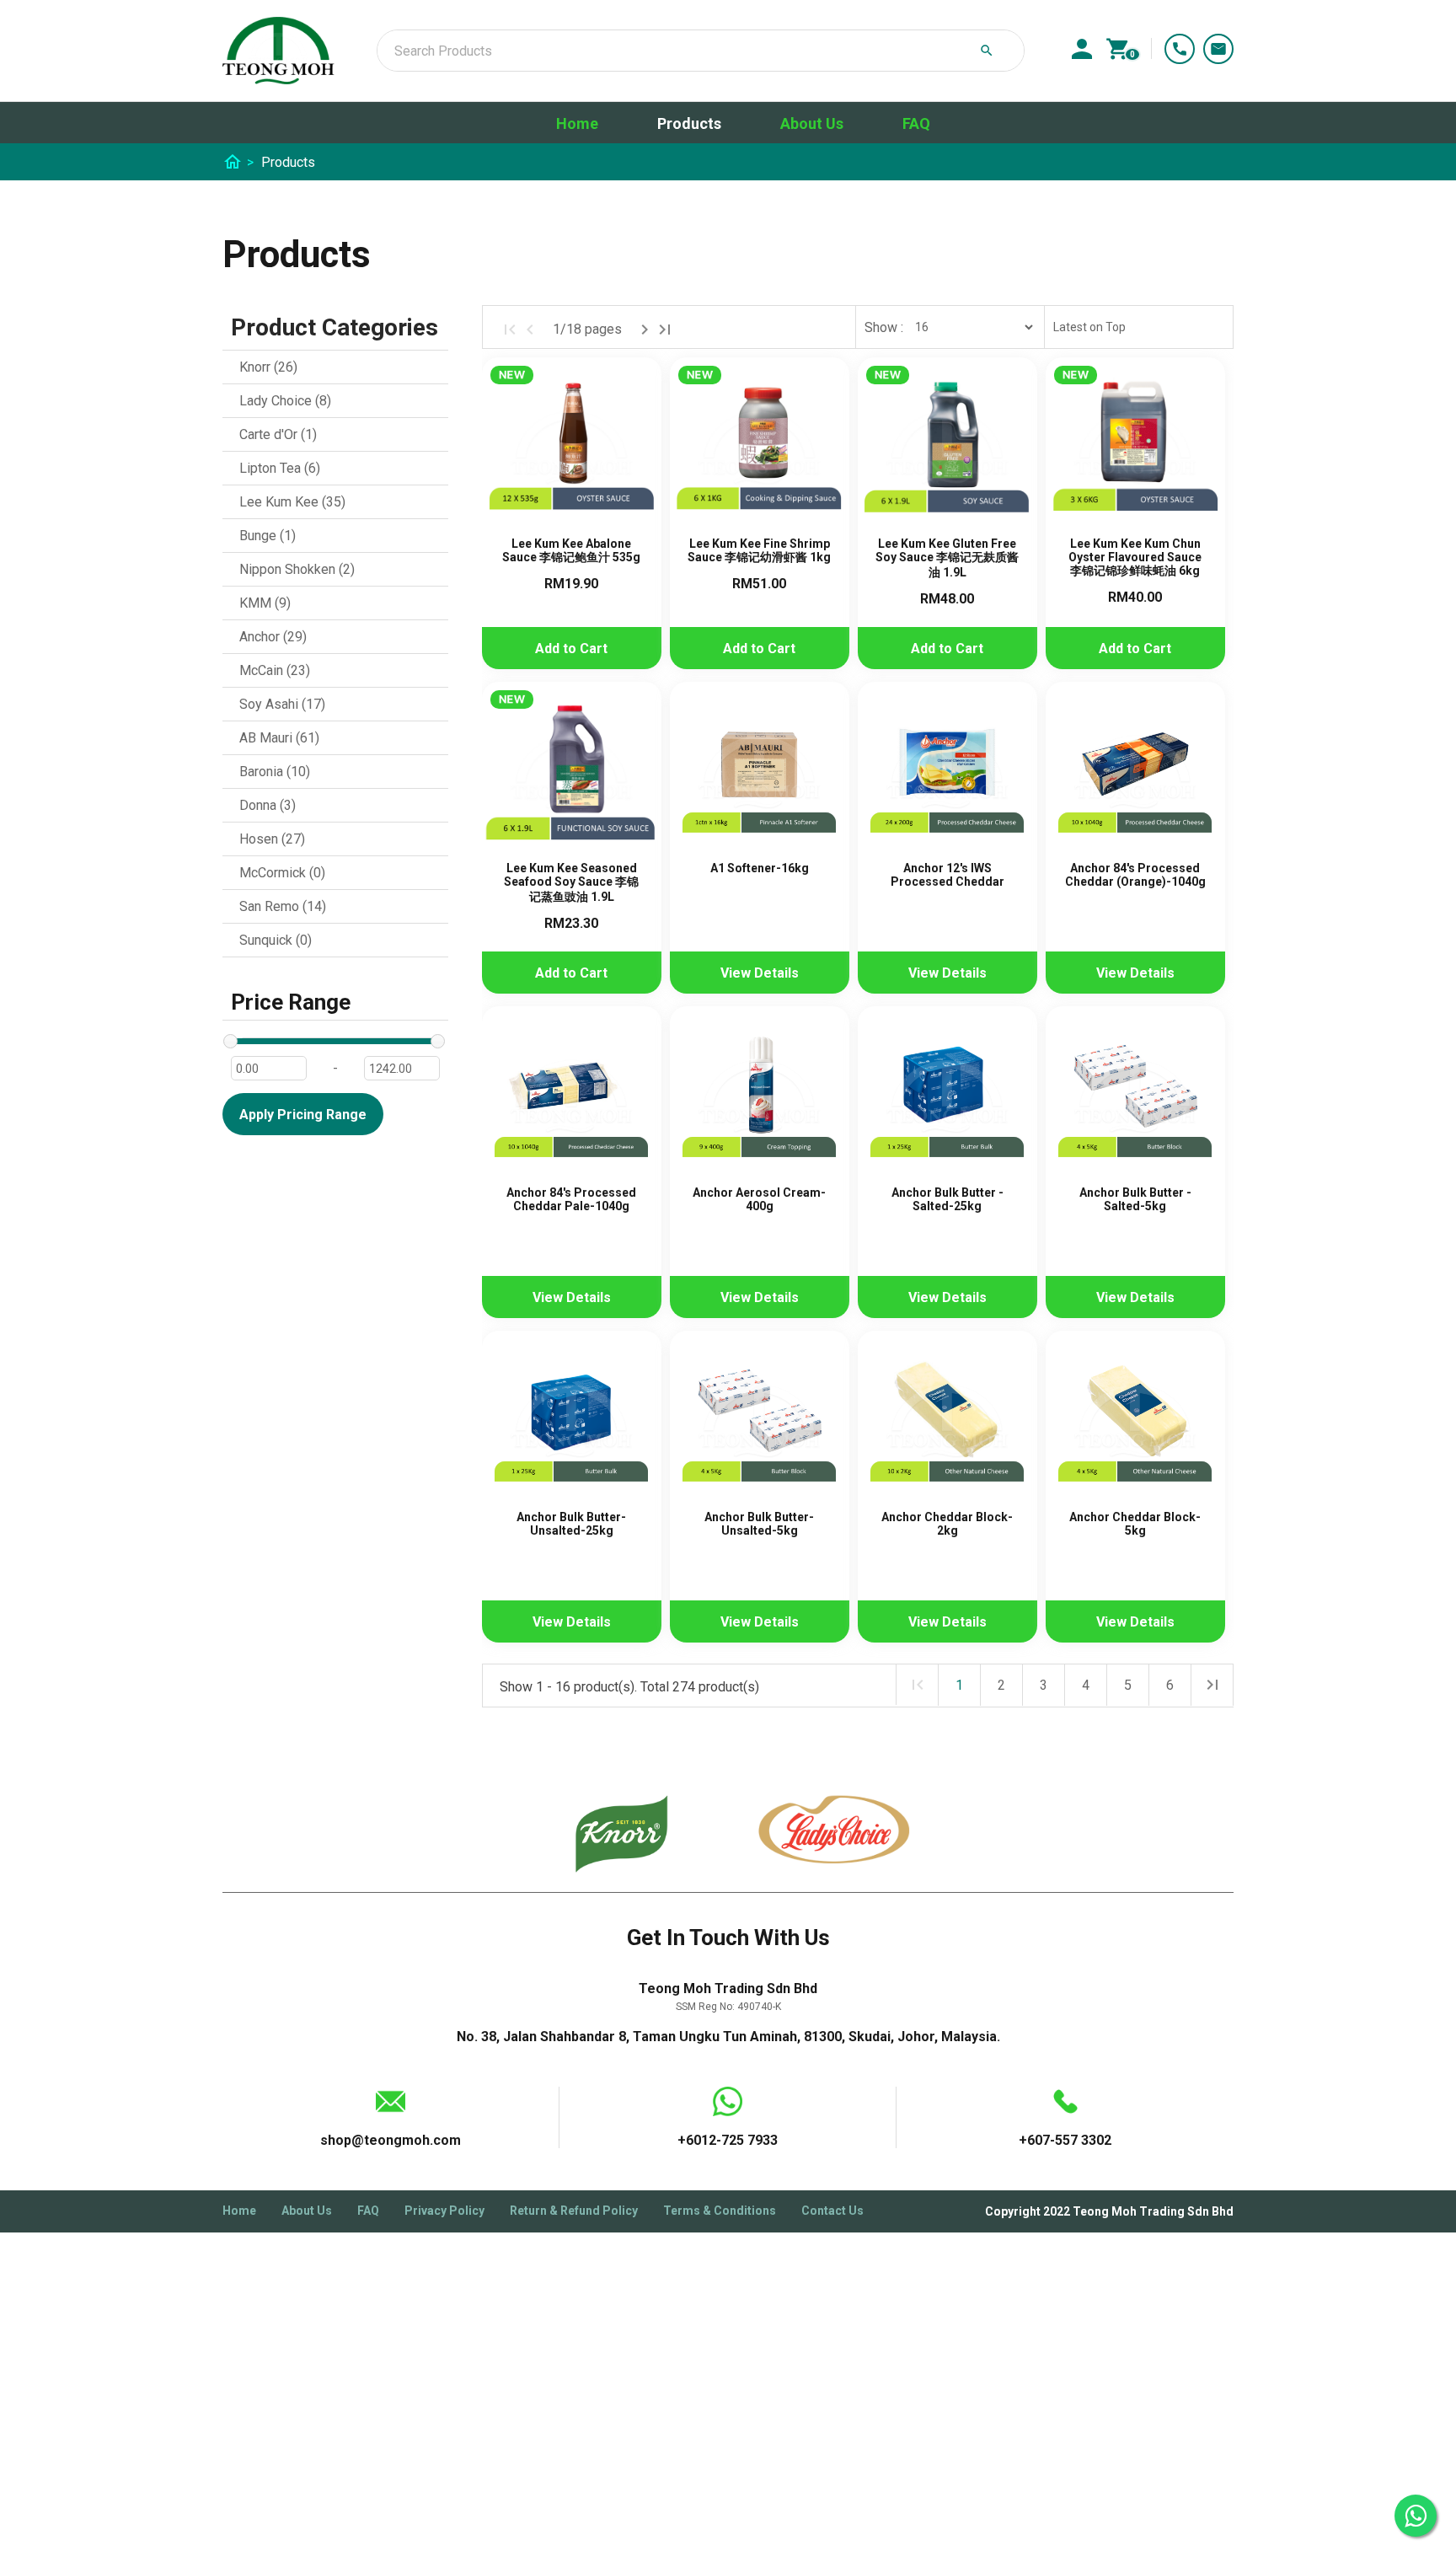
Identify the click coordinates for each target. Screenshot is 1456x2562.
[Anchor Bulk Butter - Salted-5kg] (1135, 1096)
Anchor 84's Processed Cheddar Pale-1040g (571, 1199)
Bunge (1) (268, 536)
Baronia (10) (275, 772)
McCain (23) (275, 670)
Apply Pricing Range (303, 1115)
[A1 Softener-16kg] (760, 772)
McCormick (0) (282, 873)
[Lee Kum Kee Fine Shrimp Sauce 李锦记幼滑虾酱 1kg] (760, 447)
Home (577, 123)
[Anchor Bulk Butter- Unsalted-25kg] (572, 1420)
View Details (760, 973)
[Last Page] (665, 330)
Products (689, 123)
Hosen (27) (272, 839)
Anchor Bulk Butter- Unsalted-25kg (571, 1524)
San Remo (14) (283, 906)
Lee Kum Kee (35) (292, 502)
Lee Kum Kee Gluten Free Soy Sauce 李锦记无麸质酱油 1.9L (947, 558)
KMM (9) (265, 603)
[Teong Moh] (278, 51)
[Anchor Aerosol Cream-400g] (760, 1096)
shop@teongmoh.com (391, 2140)
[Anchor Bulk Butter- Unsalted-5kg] (760, 1420)
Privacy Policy (444, 2211)
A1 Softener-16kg (760, 868)
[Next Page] (645, 330)
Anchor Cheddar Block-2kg (947, 1524)
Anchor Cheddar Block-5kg (1135, 1524)
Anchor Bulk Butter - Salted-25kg (947, 1199)
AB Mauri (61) (279, 738)
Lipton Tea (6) (280, 468)
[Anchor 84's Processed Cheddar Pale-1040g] (572, 1096)
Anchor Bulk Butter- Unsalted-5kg (759, 1524)
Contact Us (832, 2211)
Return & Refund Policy (574, 2211)
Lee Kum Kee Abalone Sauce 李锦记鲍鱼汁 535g (571, 550)
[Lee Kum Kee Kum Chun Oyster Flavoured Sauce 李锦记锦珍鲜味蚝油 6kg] (1135, 447)
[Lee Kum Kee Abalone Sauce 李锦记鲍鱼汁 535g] (572, 447)
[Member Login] (1082, 49)
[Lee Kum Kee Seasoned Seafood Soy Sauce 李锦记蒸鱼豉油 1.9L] (572, 772)
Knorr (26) (268, 367)
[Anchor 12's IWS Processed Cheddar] (947, 772)
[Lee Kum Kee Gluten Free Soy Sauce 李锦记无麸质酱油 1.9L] (947, 447)
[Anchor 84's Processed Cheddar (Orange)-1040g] (1135, 772)
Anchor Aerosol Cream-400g (759, 1199)
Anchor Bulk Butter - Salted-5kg (1135, 1199)
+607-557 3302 (1180, 49)
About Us (812, 123)
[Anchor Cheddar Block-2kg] (947, 1420)
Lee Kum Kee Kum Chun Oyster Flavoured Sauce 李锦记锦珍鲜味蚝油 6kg (1135, 557)
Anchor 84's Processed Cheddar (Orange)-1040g (1135, 875)
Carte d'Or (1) (278, 434)
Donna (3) (268, 805)
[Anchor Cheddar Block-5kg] (1135, 1420)
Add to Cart (571, 649)
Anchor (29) (273, 637)
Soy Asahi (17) (282, 704)
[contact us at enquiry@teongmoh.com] (1218, 49)
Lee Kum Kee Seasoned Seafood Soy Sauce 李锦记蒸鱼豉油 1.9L (571, 882)
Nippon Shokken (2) (297, 569)
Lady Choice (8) (285, 401)
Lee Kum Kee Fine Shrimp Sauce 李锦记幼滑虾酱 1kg (759, 550)
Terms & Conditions (720, 2211)
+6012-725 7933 (728, 2140)
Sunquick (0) (276, 940)
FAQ (916, 123)
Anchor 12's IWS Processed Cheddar (947, 875)
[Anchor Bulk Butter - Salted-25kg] (947, 1096)
